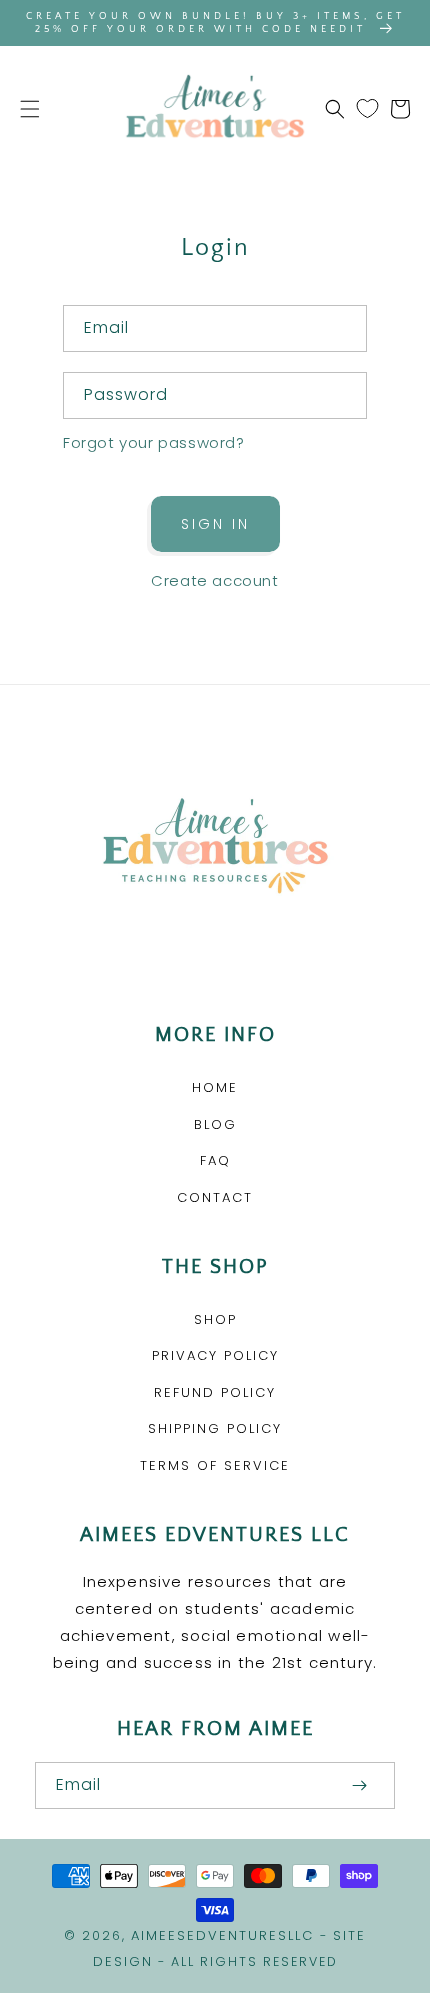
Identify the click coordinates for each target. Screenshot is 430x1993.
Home (215, 1087)
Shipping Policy (215, 1428)
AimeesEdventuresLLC (222, 1935)
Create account (214, 580)
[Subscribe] (359, 1785)
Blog (215, 1124)
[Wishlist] (367, 109)
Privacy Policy (215, 1355)
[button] (30, 109)
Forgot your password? (154, 442)
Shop (215, 1319)
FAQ (215, 1160)
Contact (215, 1197)
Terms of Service (215, 1465)
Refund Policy (215, 1392)
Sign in (215, 524)
